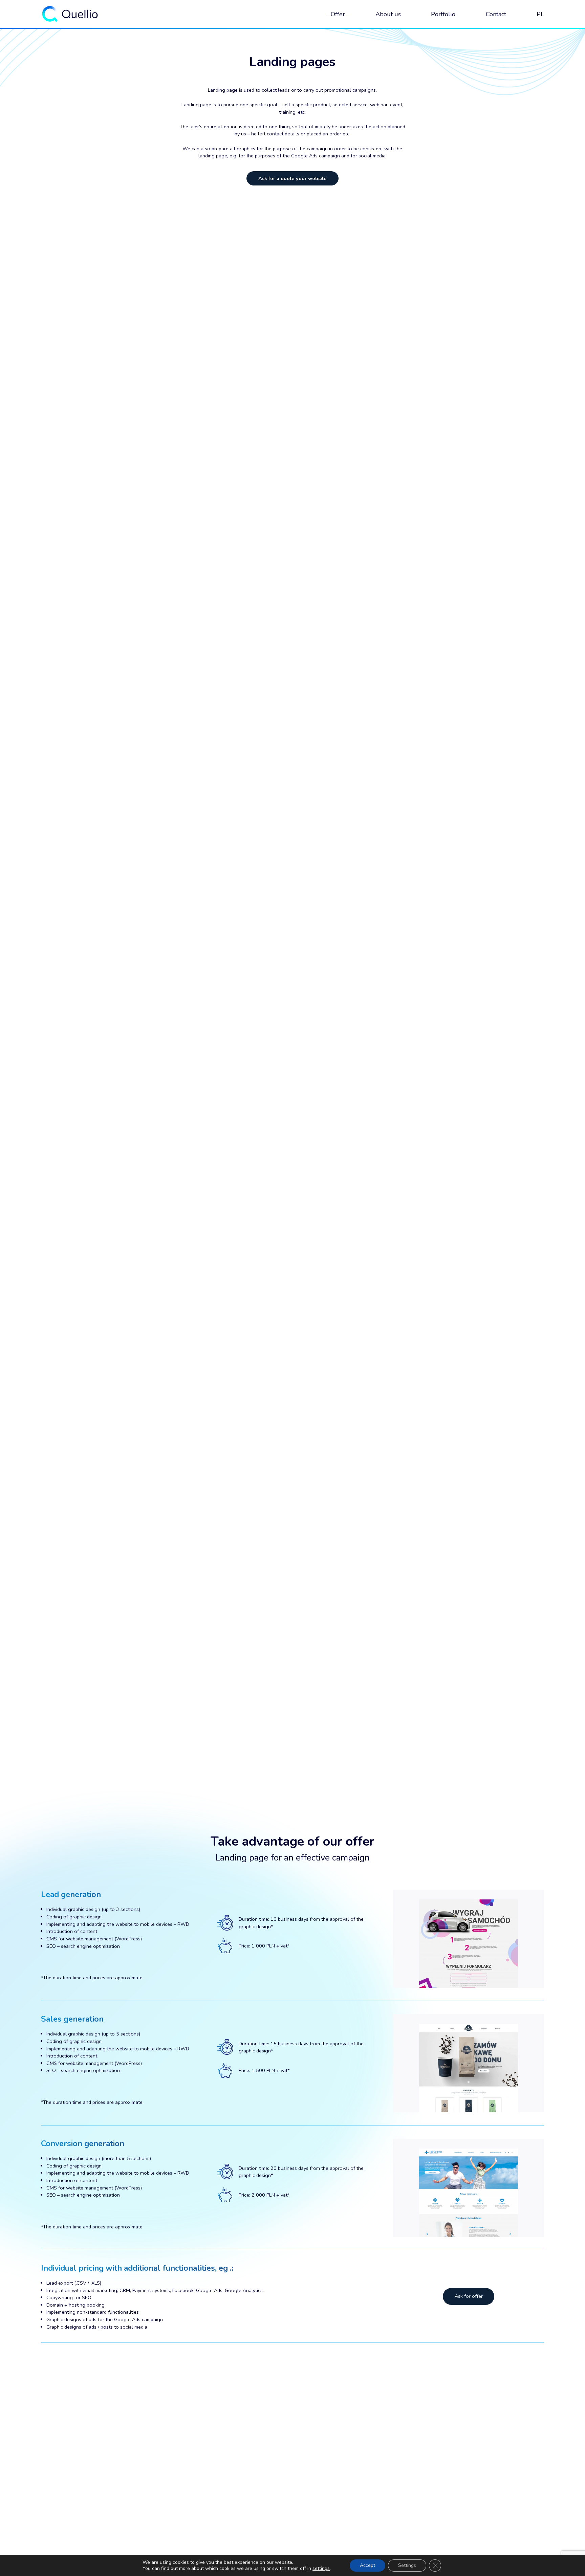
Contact (496, 14)
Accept (367, 2565)
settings (321, 2569)
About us (388, 14)
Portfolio (443, 14)
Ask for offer (469, 2296)
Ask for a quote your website (292, 178)
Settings (407, 2565)
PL (540, 14)
